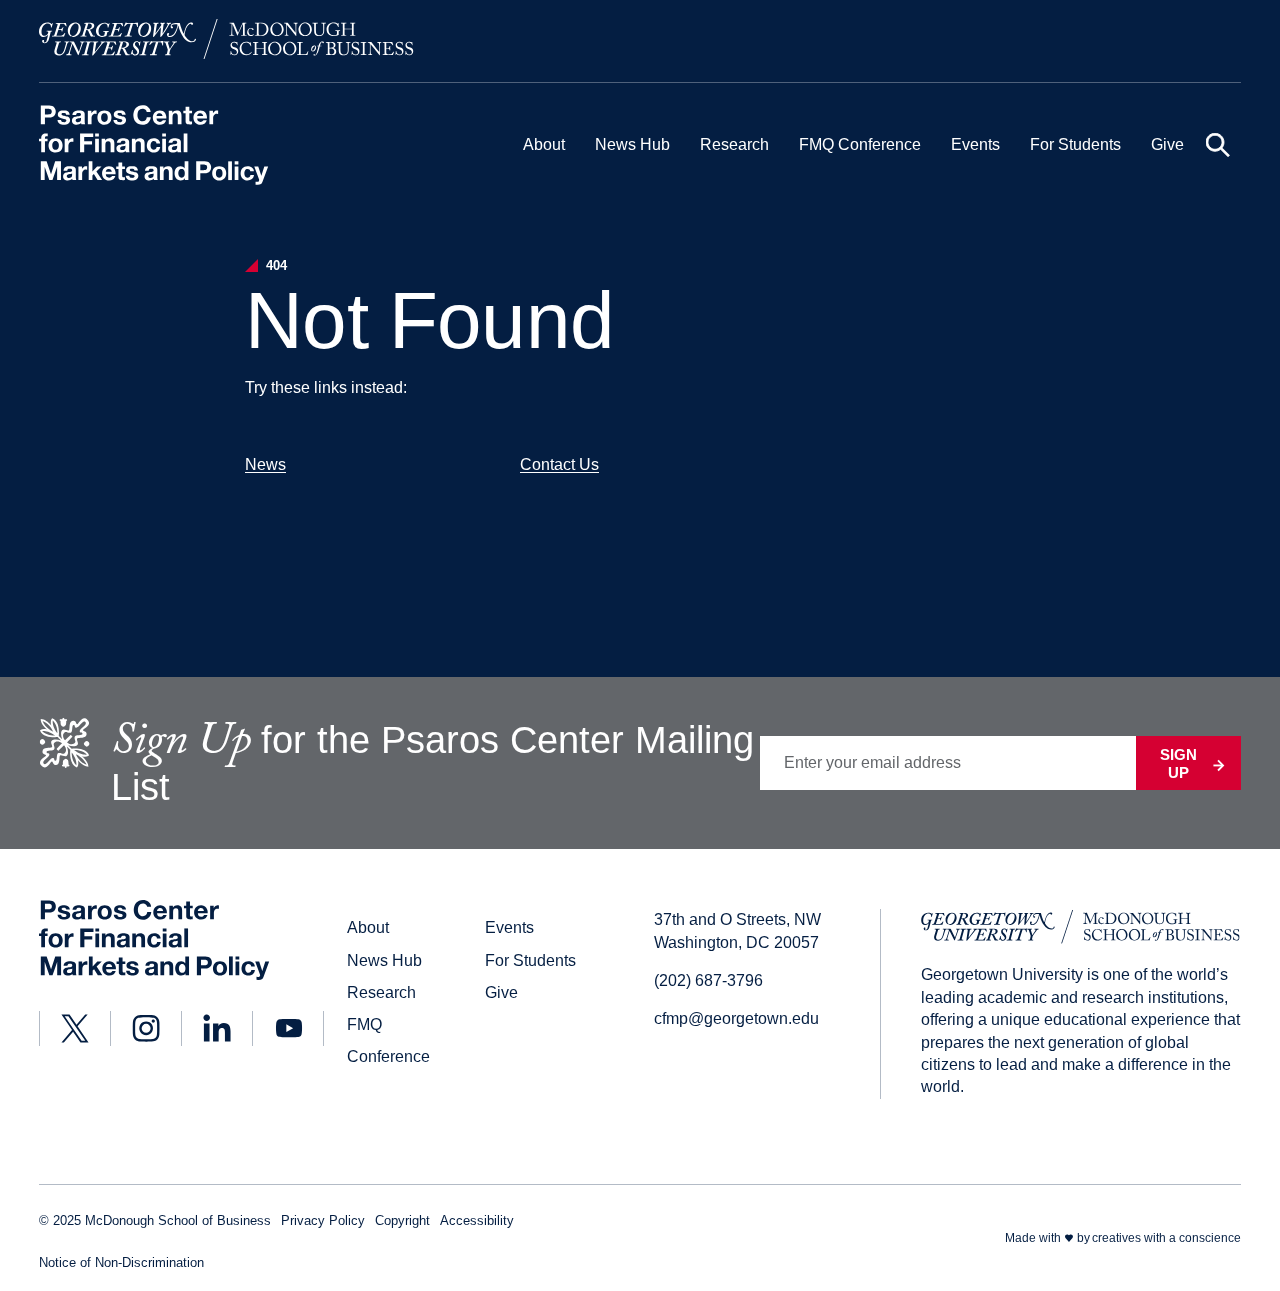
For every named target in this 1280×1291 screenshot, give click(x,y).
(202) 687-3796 (708, 980)
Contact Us (559, 464)
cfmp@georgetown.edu (736, 1018)
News (265, 464)
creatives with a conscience (1166, 1238)
